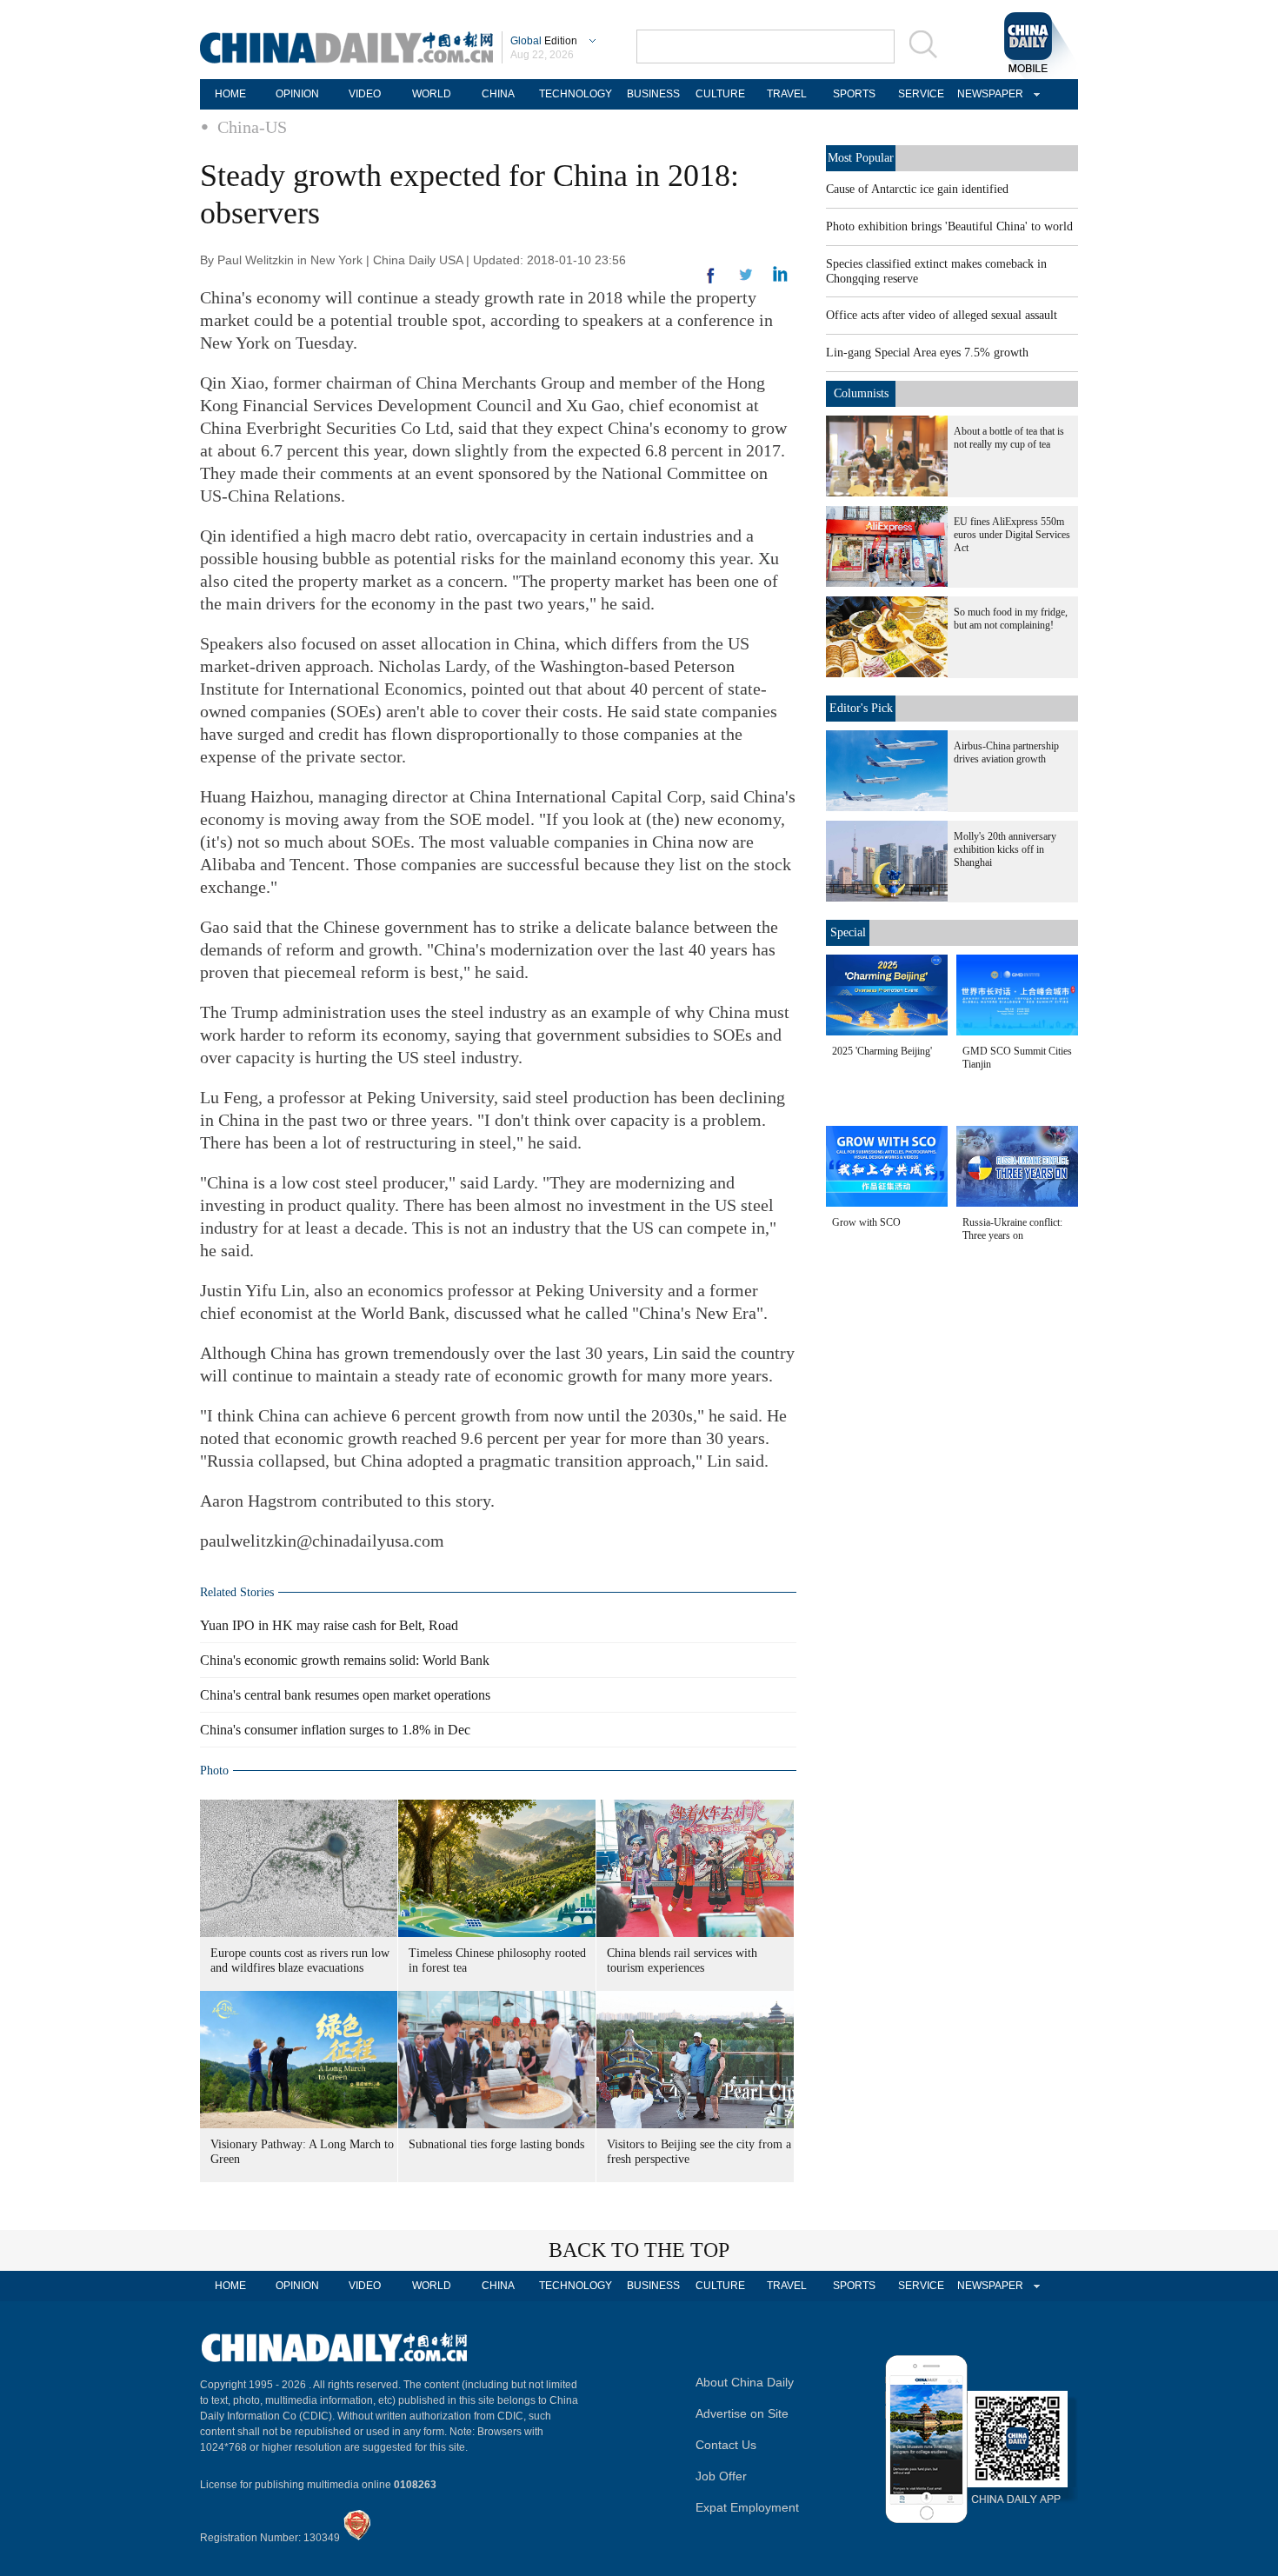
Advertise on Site (742, 2413)
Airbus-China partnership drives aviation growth (1006, 752)
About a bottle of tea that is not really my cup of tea (1009, 438)
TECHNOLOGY (576, 94)
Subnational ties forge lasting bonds (496, 2144)
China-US (252, 127)
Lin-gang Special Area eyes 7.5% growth (927, 353)
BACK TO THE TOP (639, 2250)
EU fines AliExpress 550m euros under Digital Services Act (1012, 535)
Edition (544, 41)
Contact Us (726, 2445)
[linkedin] (746, 280)
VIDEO (365, 94)
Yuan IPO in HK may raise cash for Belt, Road (329, 1625)
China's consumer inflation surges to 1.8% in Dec (335, 1730)
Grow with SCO (866, 1222)
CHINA (498, 94)
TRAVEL (787, 94)
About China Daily (745, 2382)
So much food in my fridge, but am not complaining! (1011, 619)
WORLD (432, 94)
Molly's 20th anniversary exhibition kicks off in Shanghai (1005, 849)
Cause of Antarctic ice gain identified (917, 189)
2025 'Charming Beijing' (882, 1051)
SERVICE (921, 94)
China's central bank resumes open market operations (345, 1695)
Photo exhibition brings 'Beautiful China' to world (949, 226)
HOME (230, 94)
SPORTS (854, 94)
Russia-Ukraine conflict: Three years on (1012, 1229)
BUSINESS (653, 94)
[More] (711, 283)
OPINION (297, 94)
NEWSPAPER (988, 94)
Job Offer (721, 2476)
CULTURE (720, 94)
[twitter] (780, 278)
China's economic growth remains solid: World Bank (345, 1660)
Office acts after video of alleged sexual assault (942, 315)
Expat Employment (747, 2507)
